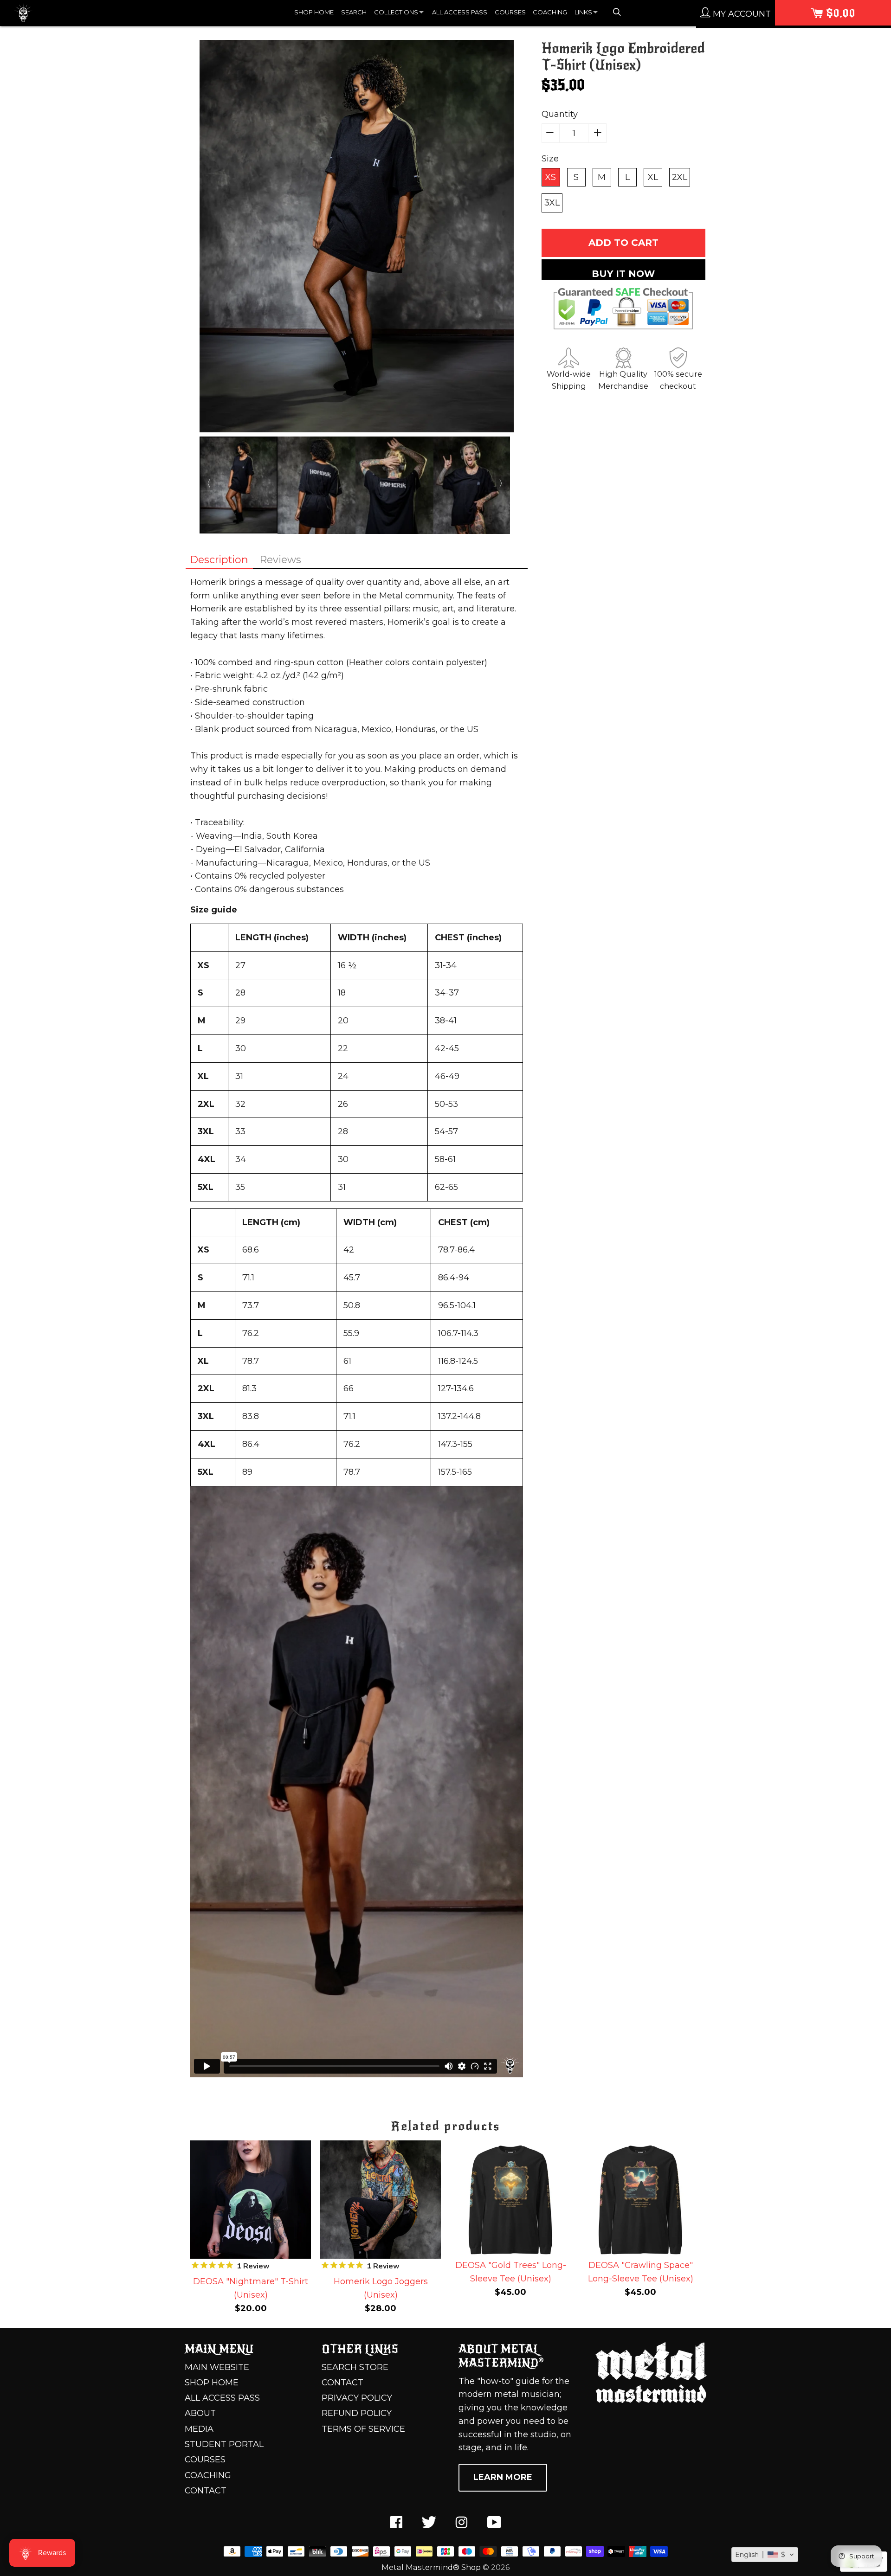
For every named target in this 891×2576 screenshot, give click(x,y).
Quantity (560, 114)
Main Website (217, 2367)
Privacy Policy (357, 2398)
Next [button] (503, 483)
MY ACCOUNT (741, 14)
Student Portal (224, 2444)
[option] (357, 238)
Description (219, 559)
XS (551, 177)
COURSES (510, 12)
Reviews (281, 559)
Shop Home (212, 2383)
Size (550, 159)
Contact (206, 2491)
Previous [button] (207, 483)
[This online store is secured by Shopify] (864, 2569)
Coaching (208, 2475)
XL (653, 177)
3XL (552, 203)
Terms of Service (363, 2429)
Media (199, 2429)
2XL (680, 177)
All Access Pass (222, 2398)
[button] (765, 2555)
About (200, 2413)
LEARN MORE (503, 2477)
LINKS (583, 12)
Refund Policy (357, 2413)
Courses (205, 2460)
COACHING (550, 12)
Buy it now (623, 274)
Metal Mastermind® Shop (431, 2567)
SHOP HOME (314, 12)
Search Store (355, 2367)
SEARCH (354, 12)
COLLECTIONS (396, 12)
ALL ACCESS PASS (460, 12)
